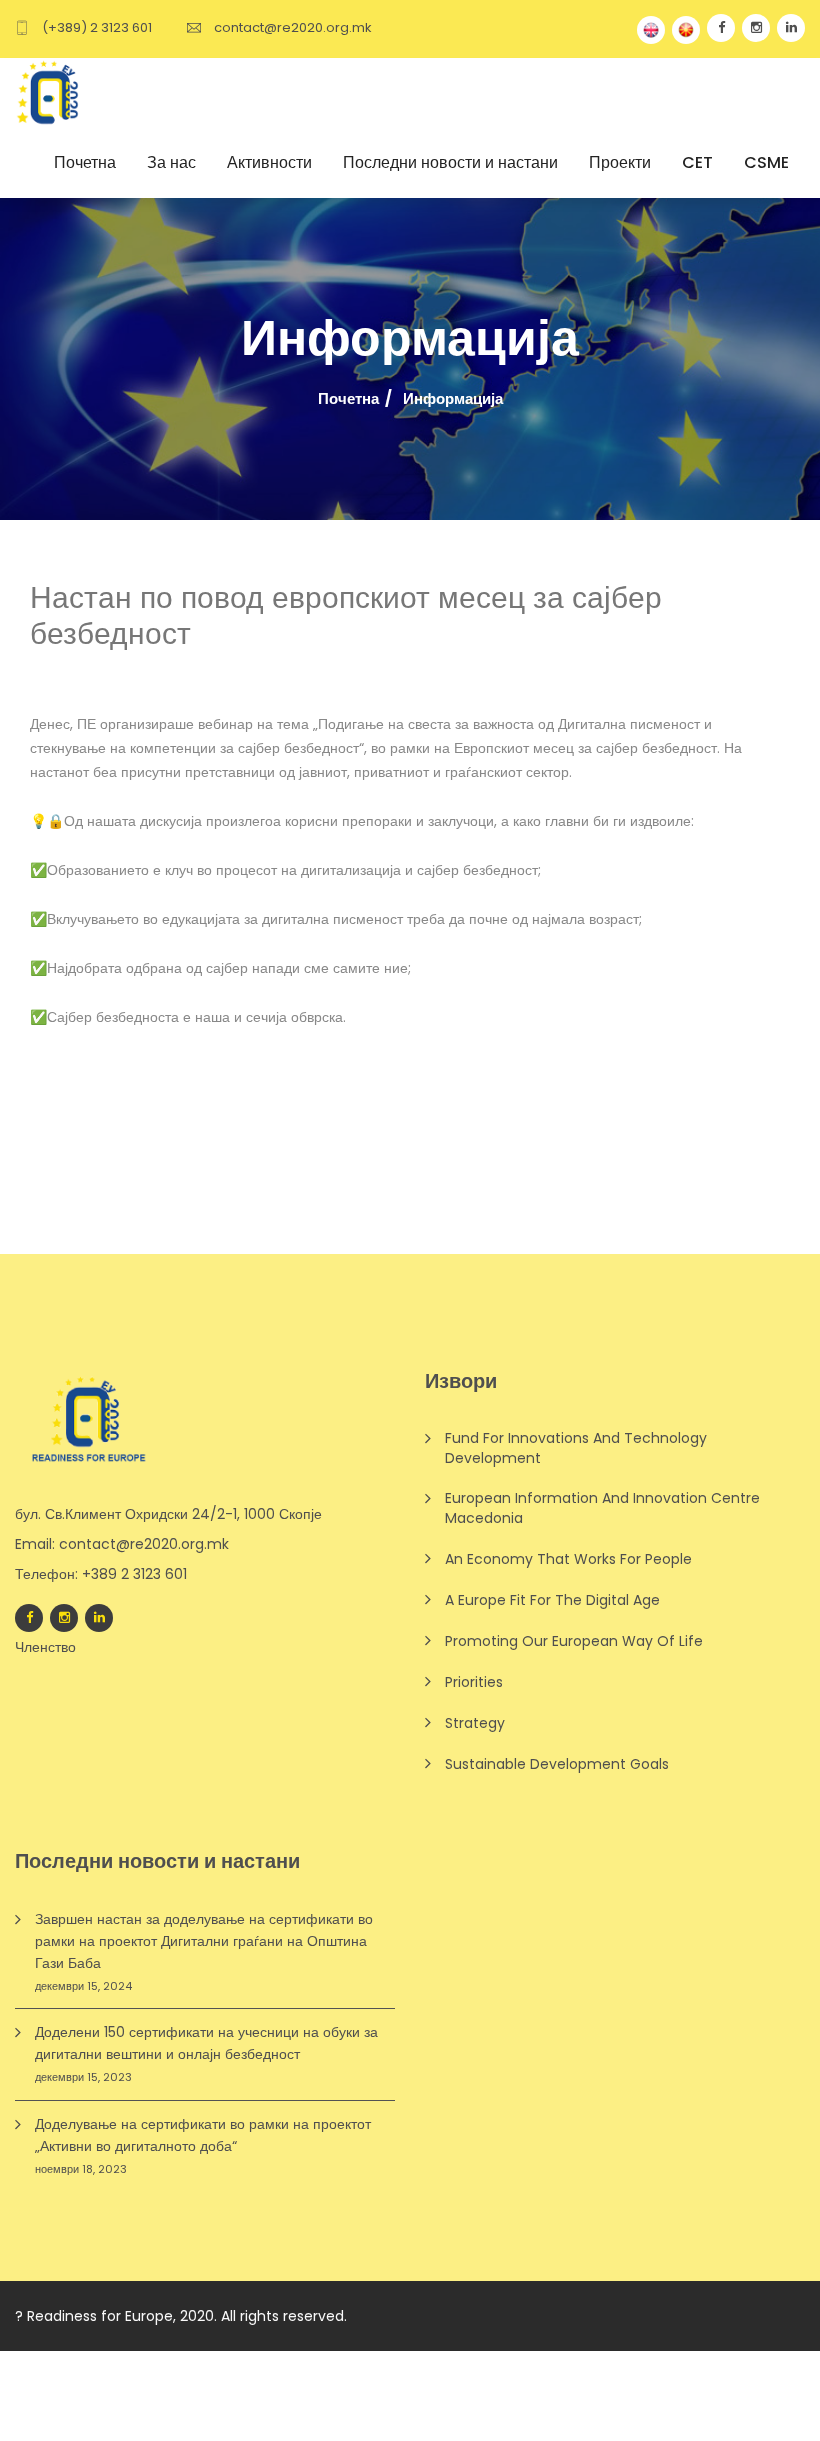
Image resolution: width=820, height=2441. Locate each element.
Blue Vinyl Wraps (505, 2407)
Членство (45, 1647)
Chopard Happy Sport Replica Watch (436, 2385)
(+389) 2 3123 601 (97, 27)
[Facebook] (29, 1618)
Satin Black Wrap (387, 2407)
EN (651, 30)
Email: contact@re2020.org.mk (122, 1544)
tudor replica (461, 2362)
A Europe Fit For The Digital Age (552, 1600)
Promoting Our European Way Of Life (574, 1641)
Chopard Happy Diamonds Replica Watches (152, 2385)
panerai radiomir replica (83, 2362)
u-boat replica (362, 2362)
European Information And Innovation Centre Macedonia (602, 1508)
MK (686, 30)
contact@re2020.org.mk (293, 27)
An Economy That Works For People (568, 1559)
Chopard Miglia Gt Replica (657, 2385)
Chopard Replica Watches (699, 2362)
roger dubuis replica (239, 2362)
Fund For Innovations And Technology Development (576, 1448)
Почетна (348, 399)
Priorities (474, 1682)
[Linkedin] (99, 1618)
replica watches (109, 2407)
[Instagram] (64, 1618)
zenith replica (557, 2362)
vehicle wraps (164, 2429)
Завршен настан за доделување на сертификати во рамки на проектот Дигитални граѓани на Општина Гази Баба (204, 1941)
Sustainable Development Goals (557, 1764)
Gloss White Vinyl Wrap (645, 2407)
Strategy (475, 1723)
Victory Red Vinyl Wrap (247, 2407)
